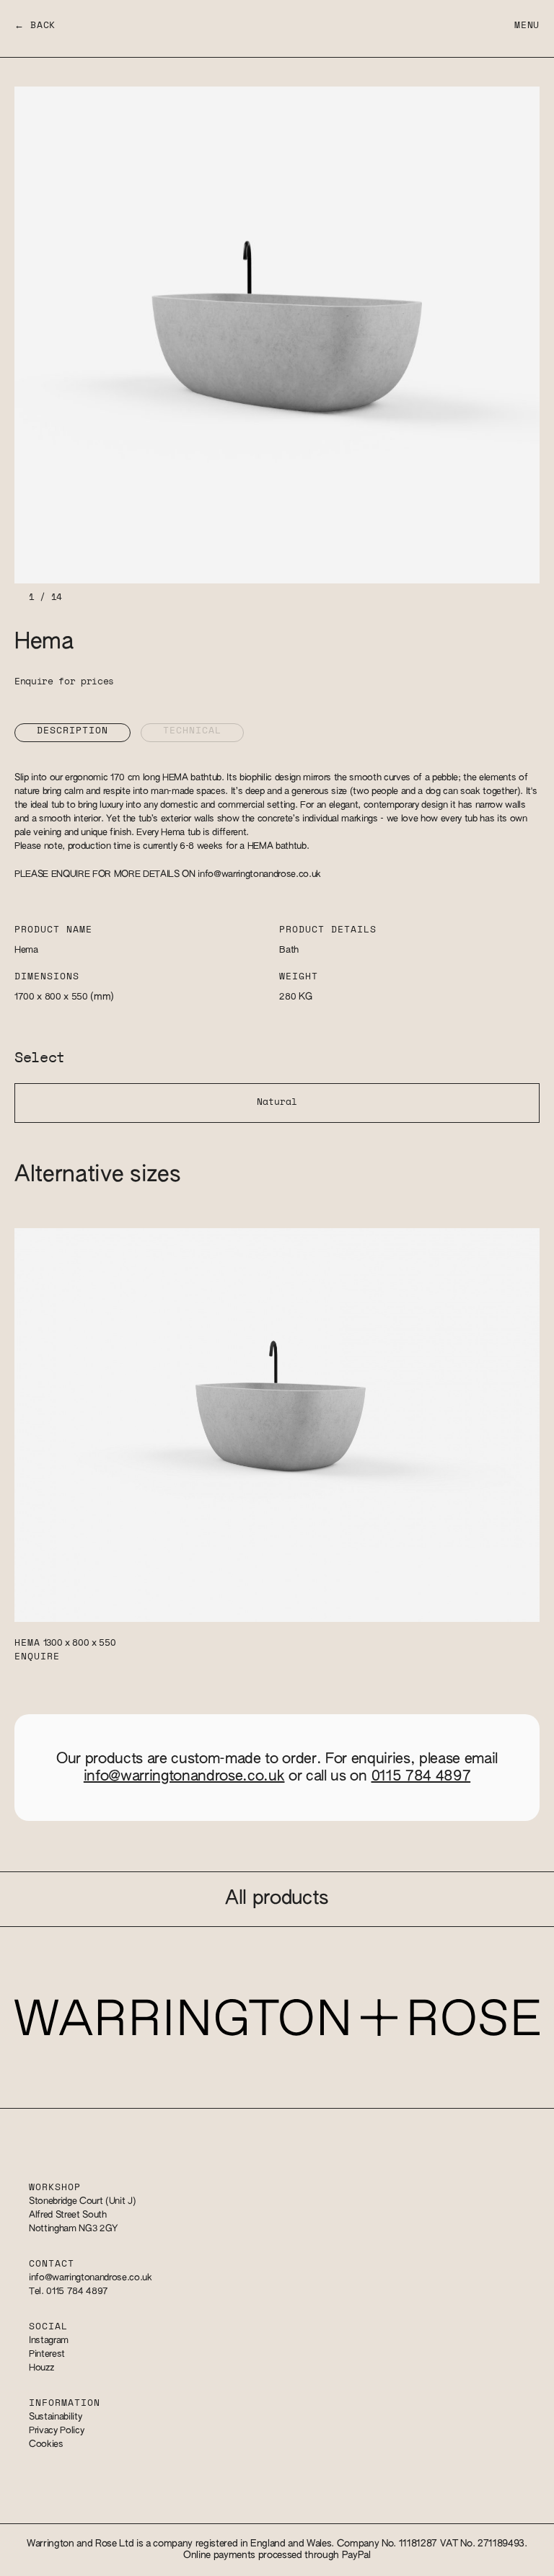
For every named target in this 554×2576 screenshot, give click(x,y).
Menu (527, 26)
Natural (277, 1102)
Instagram (49, 2341)
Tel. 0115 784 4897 (69, 2292)
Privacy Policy (56, 2431)
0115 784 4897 (421, 1776)
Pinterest (47, 2354)
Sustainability (55, 2417)
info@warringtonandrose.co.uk (259, 874)
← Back (35, 26)
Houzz (41, 2368)
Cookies (46, 2444)
